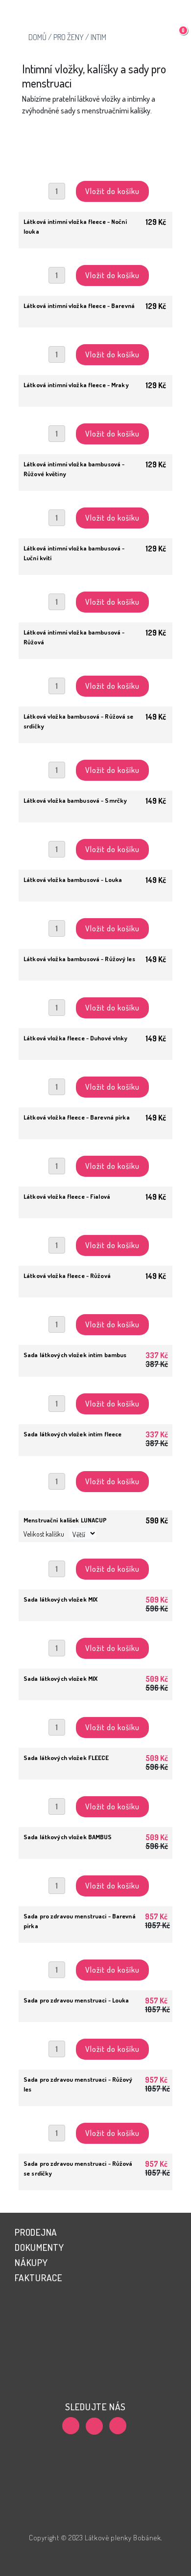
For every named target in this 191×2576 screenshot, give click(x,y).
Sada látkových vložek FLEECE (66, 1758)
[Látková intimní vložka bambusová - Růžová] (95, 589)
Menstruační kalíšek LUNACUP (65, 1520)
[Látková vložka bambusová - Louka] (95, 837)
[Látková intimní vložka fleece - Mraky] (95, 342)
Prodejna (36, 2232)
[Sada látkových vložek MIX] (95, 1556)
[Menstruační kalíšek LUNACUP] (95, 1470)
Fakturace (38, 2278)
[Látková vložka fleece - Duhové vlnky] (95, 995)
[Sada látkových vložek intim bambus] (95, 1312)
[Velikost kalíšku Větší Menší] (95, 1491)
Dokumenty (39, 2247)
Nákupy (31, 2262)
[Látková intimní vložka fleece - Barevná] (95, 263)
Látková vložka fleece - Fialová (67, 1196)
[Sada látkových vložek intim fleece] (95, 1391)
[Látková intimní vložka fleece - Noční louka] (95, 178)
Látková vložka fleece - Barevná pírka (77, 1117)
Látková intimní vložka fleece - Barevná (79, 306)
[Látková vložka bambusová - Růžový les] (95, 916)
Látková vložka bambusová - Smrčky (75, 800)
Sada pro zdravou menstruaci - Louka (76, 2000)
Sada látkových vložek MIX (60, 1599)
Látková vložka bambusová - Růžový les (79, 959)
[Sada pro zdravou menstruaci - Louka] (95, 1957)
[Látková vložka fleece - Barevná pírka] (95, 1074)
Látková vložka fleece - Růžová (67, 1276)
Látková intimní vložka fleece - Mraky (76, 385)
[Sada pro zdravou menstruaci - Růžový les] (95, 2036)
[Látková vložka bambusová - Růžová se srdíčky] (95, 673)
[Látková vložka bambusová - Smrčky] (95, 757)
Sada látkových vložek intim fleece (72, 1434)
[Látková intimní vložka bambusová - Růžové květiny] (95, 421)
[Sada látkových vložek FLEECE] (95, 1715)
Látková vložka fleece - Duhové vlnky (76, 1038)
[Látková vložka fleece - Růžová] (95, 1233)
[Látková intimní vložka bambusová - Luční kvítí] (95, 505)
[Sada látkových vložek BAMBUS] (95, 1794)
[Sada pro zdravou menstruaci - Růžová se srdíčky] (95, 2120)
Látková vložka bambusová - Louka (73, 880)
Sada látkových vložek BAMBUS (68, 1837)
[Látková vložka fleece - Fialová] (95, 1153)
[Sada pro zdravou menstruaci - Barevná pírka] (95, 1873)
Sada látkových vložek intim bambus (75, 1355)
